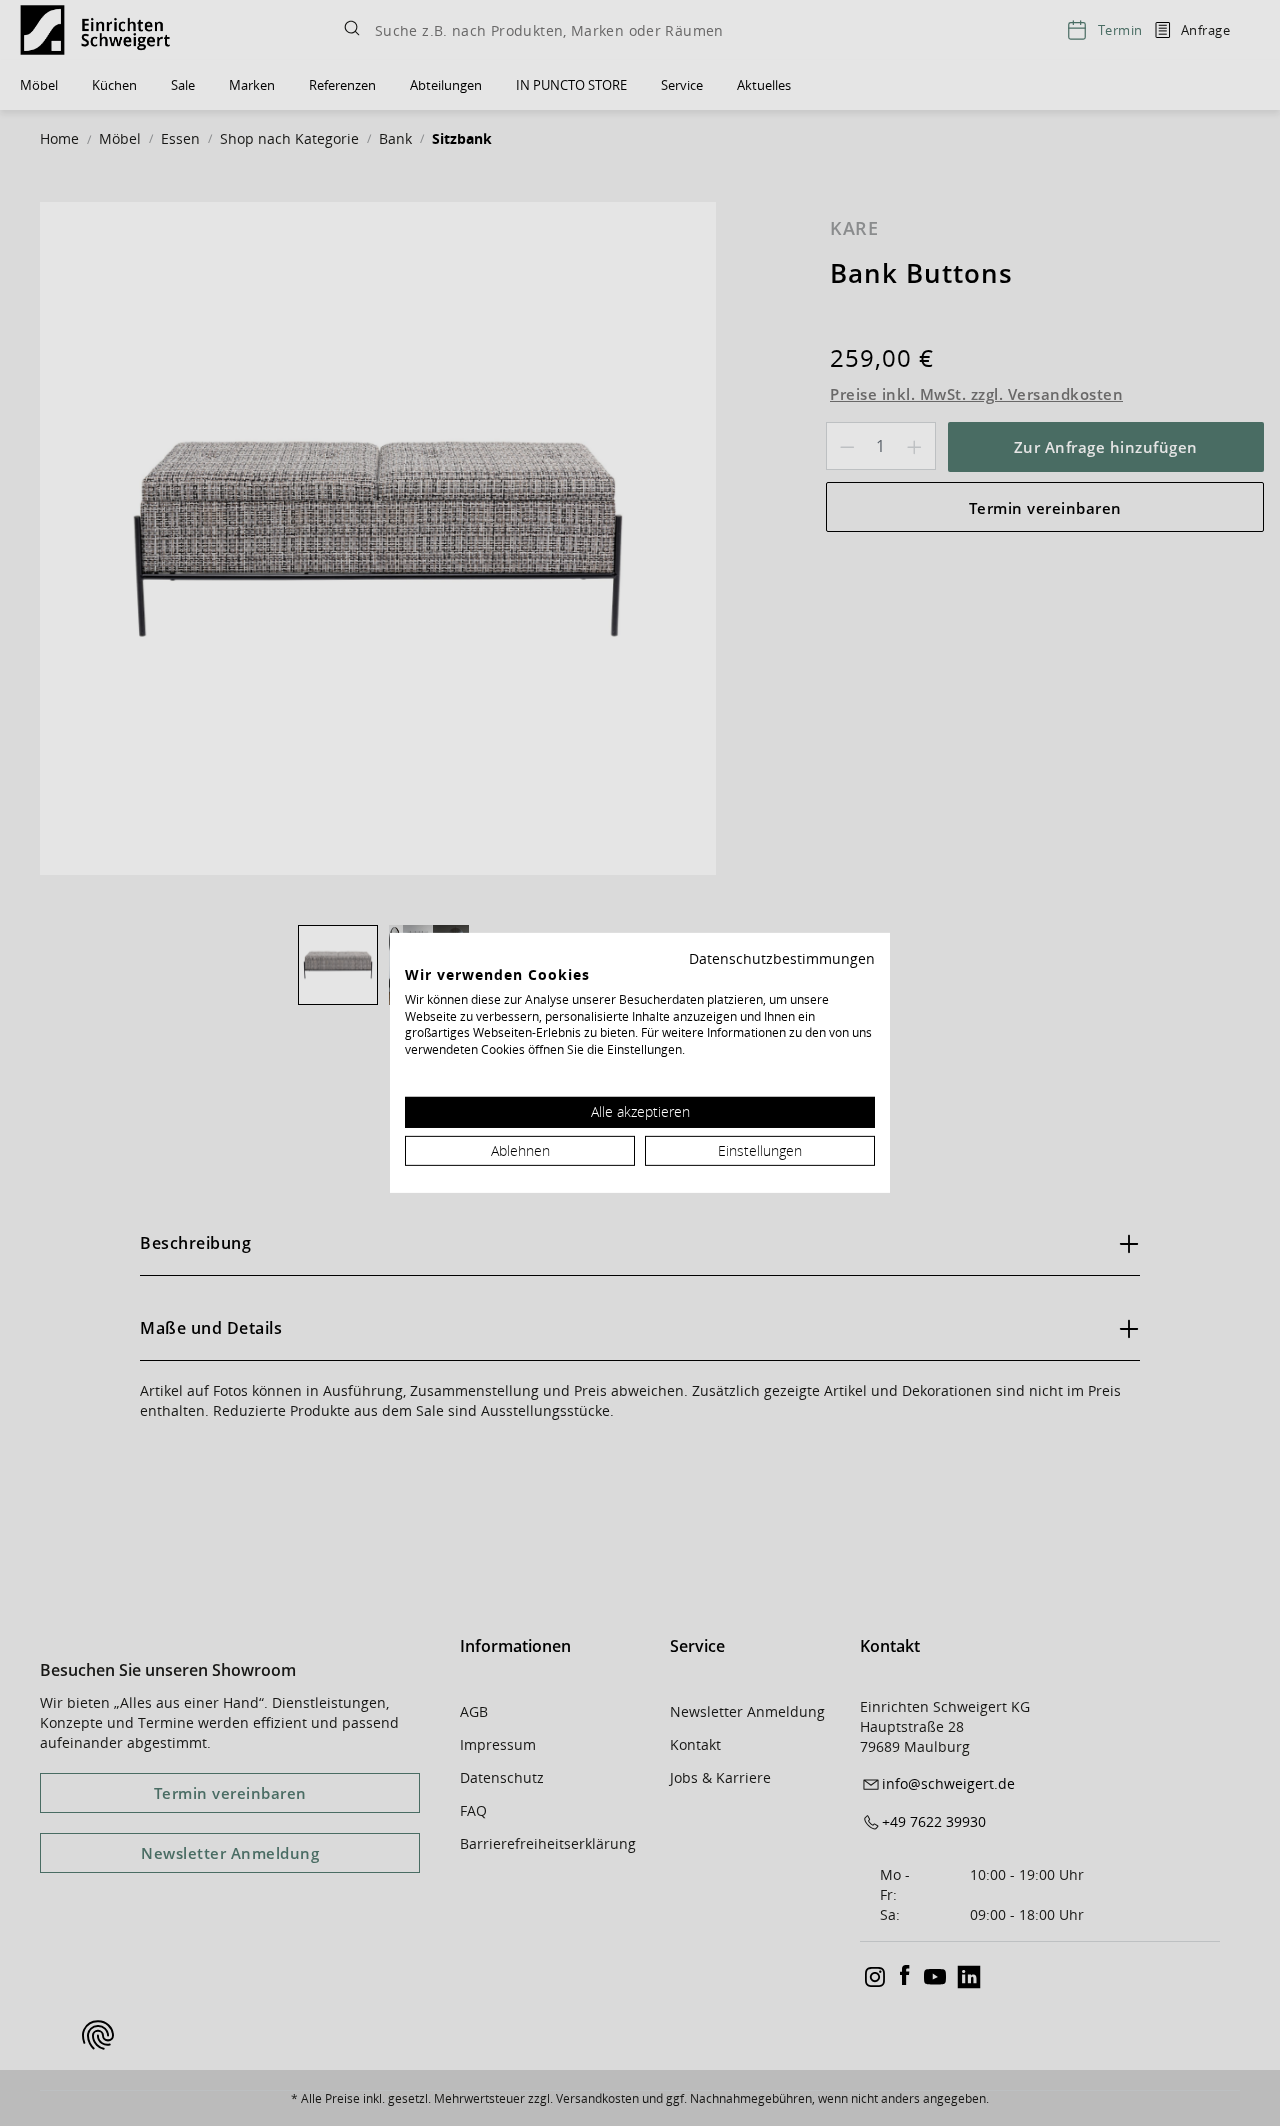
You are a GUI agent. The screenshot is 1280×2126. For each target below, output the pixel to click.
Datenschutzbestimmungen (782, 958)
